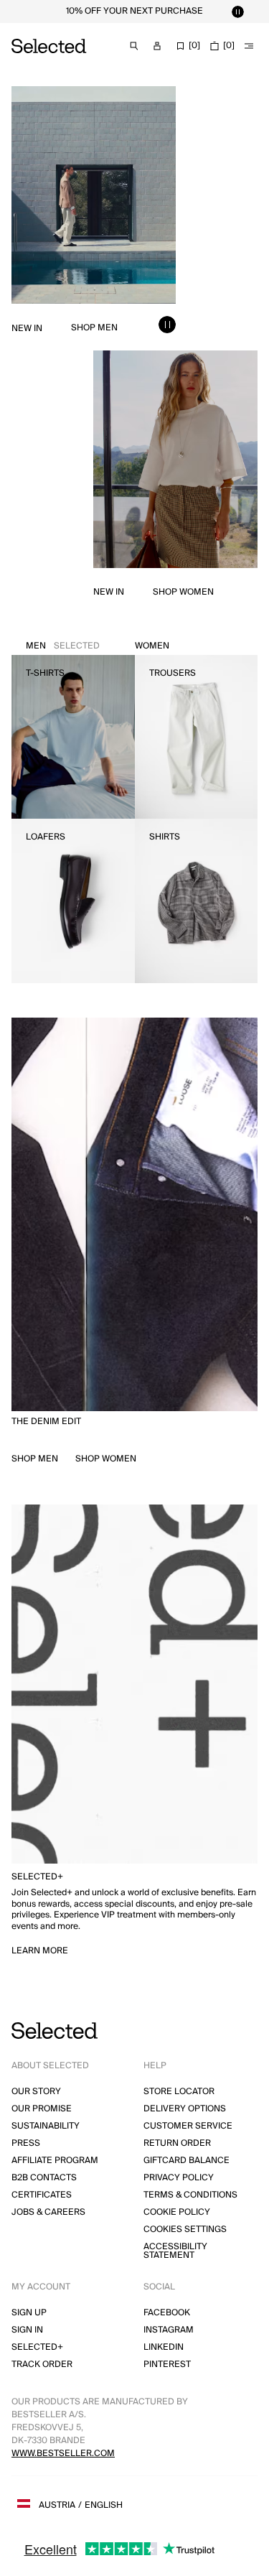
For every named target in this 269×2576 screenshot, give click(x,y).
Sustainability (46, 2126)
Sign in (27, 2330)
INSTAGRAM (169, 2330)
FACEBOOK (167, 2313)
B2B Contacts (44, 2178)
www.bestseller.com (63, 2454)
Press (26, 2143)
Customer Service (188, 2126)
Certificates (42, 2195)
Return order (177, 2143)
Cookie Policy (177, 2212)
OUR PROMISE (42, 2109)
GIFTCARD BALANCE (187, 2161)
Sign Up (29, 2313)
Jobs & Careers (48, 2212)
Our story (36, 2092)
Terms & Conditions (190, 2195)
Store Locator (179, 2092)
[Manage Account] (157, 46)
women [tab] (152, 646)
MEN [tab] (63, 646)
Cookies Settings (185, 2229)
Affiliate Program (55, 2161)
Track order (42, 2365)
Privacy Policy (179, 2178)
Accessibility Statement (175, 2251)
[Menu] (249, 46)
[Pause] (237, 11)
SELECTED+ (37, 2347)
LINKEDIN (164, 2347)
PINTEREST (167, 2365)
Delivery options (185, 2109)
